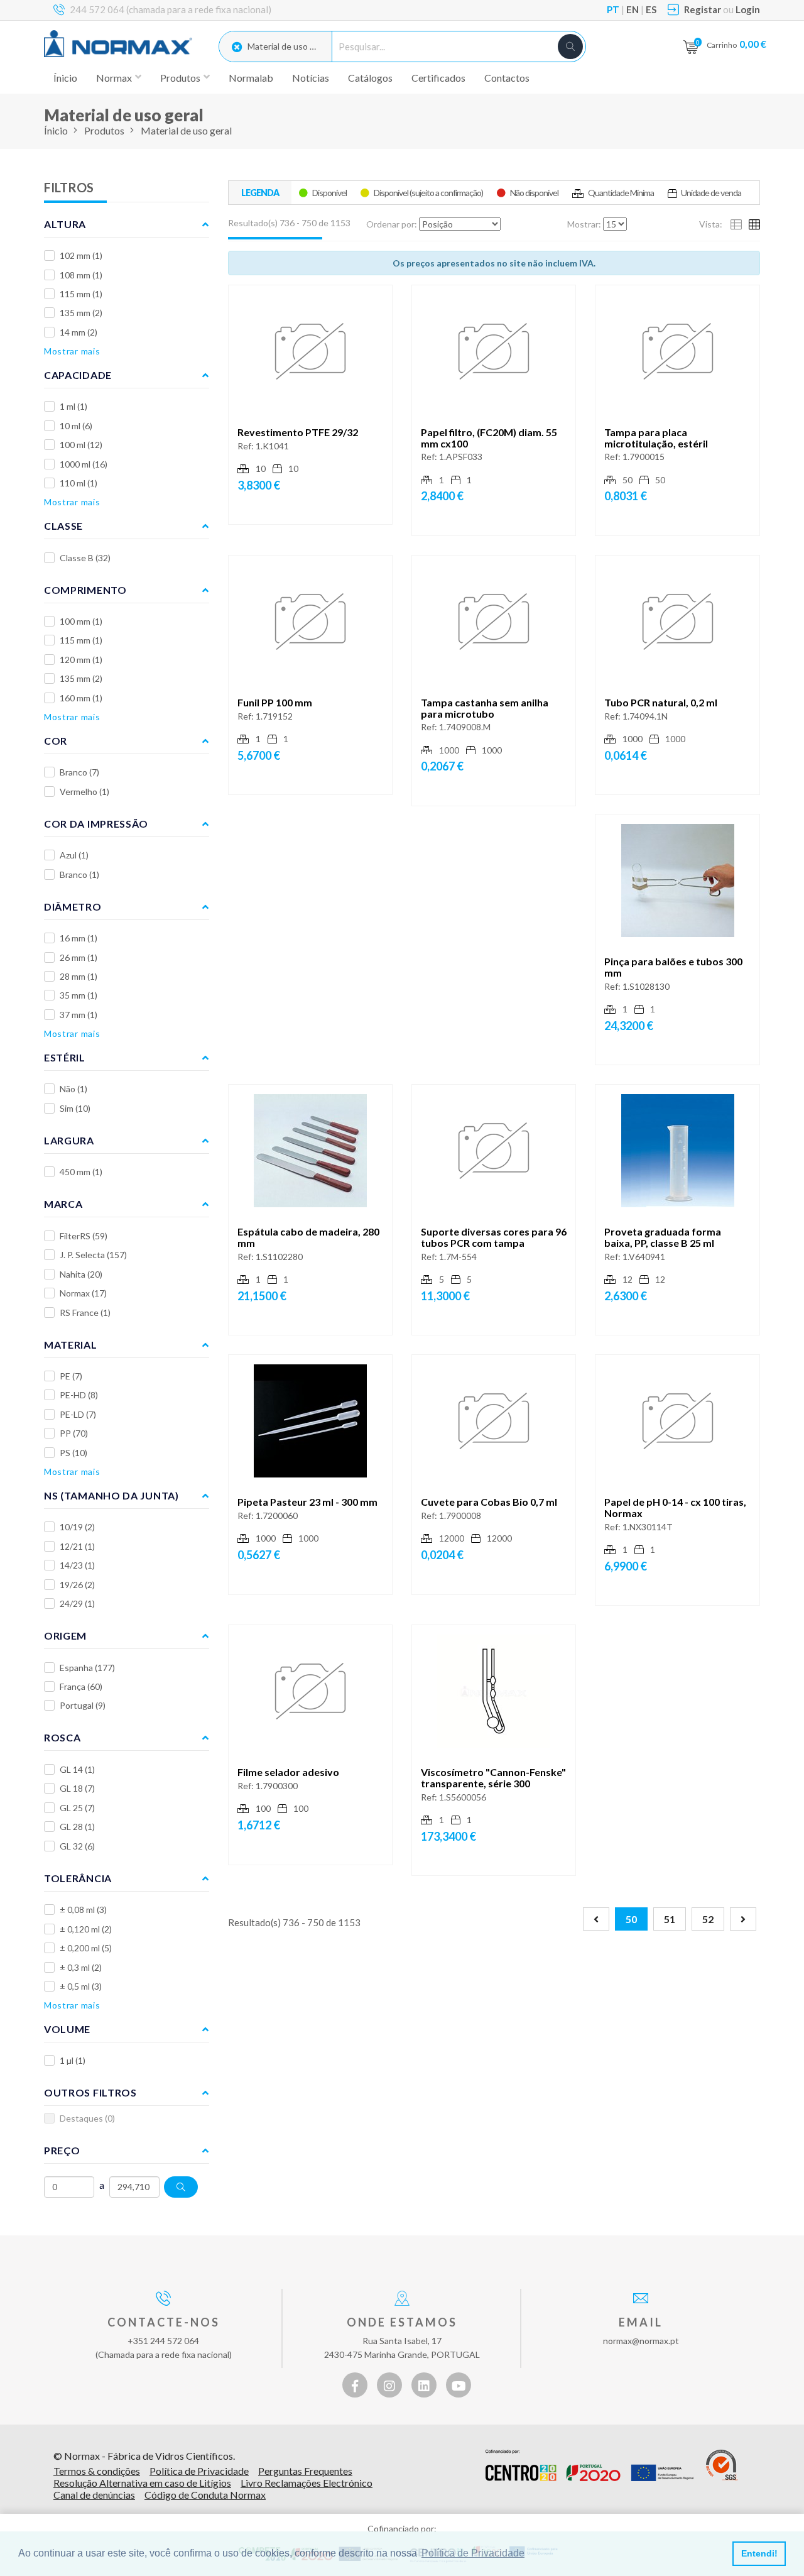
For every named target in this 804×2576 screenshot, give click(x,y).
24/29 (77, 1603)
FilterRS (84, 1236)
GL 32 (77, 1846)
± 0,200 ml (86, 1948)
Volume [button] (67, 2029)
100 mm (81, 621)
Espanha (87, 1668)
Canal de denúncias (94, 2495)
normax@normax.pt (641, 2341)
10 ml (76, 426)
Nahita (81, 1274)
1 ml (73, 406)
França (81, 1686)
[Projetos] (589, 2465)
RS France (85, 1313)
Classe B (85, 558)
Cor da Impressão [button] (96, 824)
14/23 (77, 1565)
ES (651, 9)
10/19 (77, 1527)
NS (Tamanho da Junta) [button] (111, 1495)
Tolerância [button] (78, 1878)
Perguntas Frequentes (305, 2471)
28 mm (79, 976)
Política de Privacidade (199, 2471)
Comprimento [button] (85, 590)
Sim (75, 1108)
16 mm (79, 938)
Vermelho (84, 792)
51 (670, 1919)
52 (708, 1919)
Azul (74, 855)
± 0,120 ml (86, 1929)
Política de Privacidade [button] (473, 2553)
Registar (703, 9)
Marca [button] (63, 1204)
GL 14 (77, 1769)
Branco (79, 772)
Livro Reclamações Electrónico (307, 2483)
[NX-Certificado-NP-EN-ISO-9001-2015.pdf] (722, 2465)
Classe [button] (63, 526)
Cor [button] (56, 741)
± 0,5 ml (81, 1986)
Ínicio (65, 78)
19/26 (77, 1585)
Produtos (104, 130)
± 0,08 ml (83, 1910)
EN (633, 9)
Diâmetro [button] (73, 907)
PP (74, 1433)
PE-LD (78, 1414)
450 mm (81, 1172)
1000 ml (84, 464)
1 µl (73, 2060)
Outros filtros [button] (90, 2092)
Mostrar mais (72, 351)
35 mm (79, 995)
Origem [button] (65, 1636)
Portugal (83, 1705)
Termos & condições (97, 2471)
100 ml (81, 445)
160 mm (81, 698)
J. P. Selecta (93, 1255)
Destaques (87, 2118)
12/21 (77, 1546)
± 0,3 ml (81, 1967)
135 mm (81, 313)
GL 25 (77, 1808)
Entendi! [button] (759, 2553)
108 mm (81, 275)
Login (748, 9)
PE (71, 1376)
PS (73, 1453)
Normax (83, 1293)
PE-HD (79, 1395)
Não (73, 1089)
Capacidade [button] (78, 375)
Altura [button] (65, 224)
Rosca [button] (62, 1737)
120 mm (81, 660)
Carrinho (736, 44)
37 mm (79, 1015)
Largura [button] (69, 1140)
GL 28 (77, 1827)
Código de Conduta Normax (205, 2495)
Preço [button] (62, 2150)
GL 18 (77, 1788)
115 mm (81, 294)
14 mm (79, 332)
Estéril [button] (65, 1057)
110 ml (79, 483)
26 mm (79, 957)
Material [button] (71, 1345)
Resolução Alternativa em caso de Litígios (142, 2483)
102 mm (81, 255)
